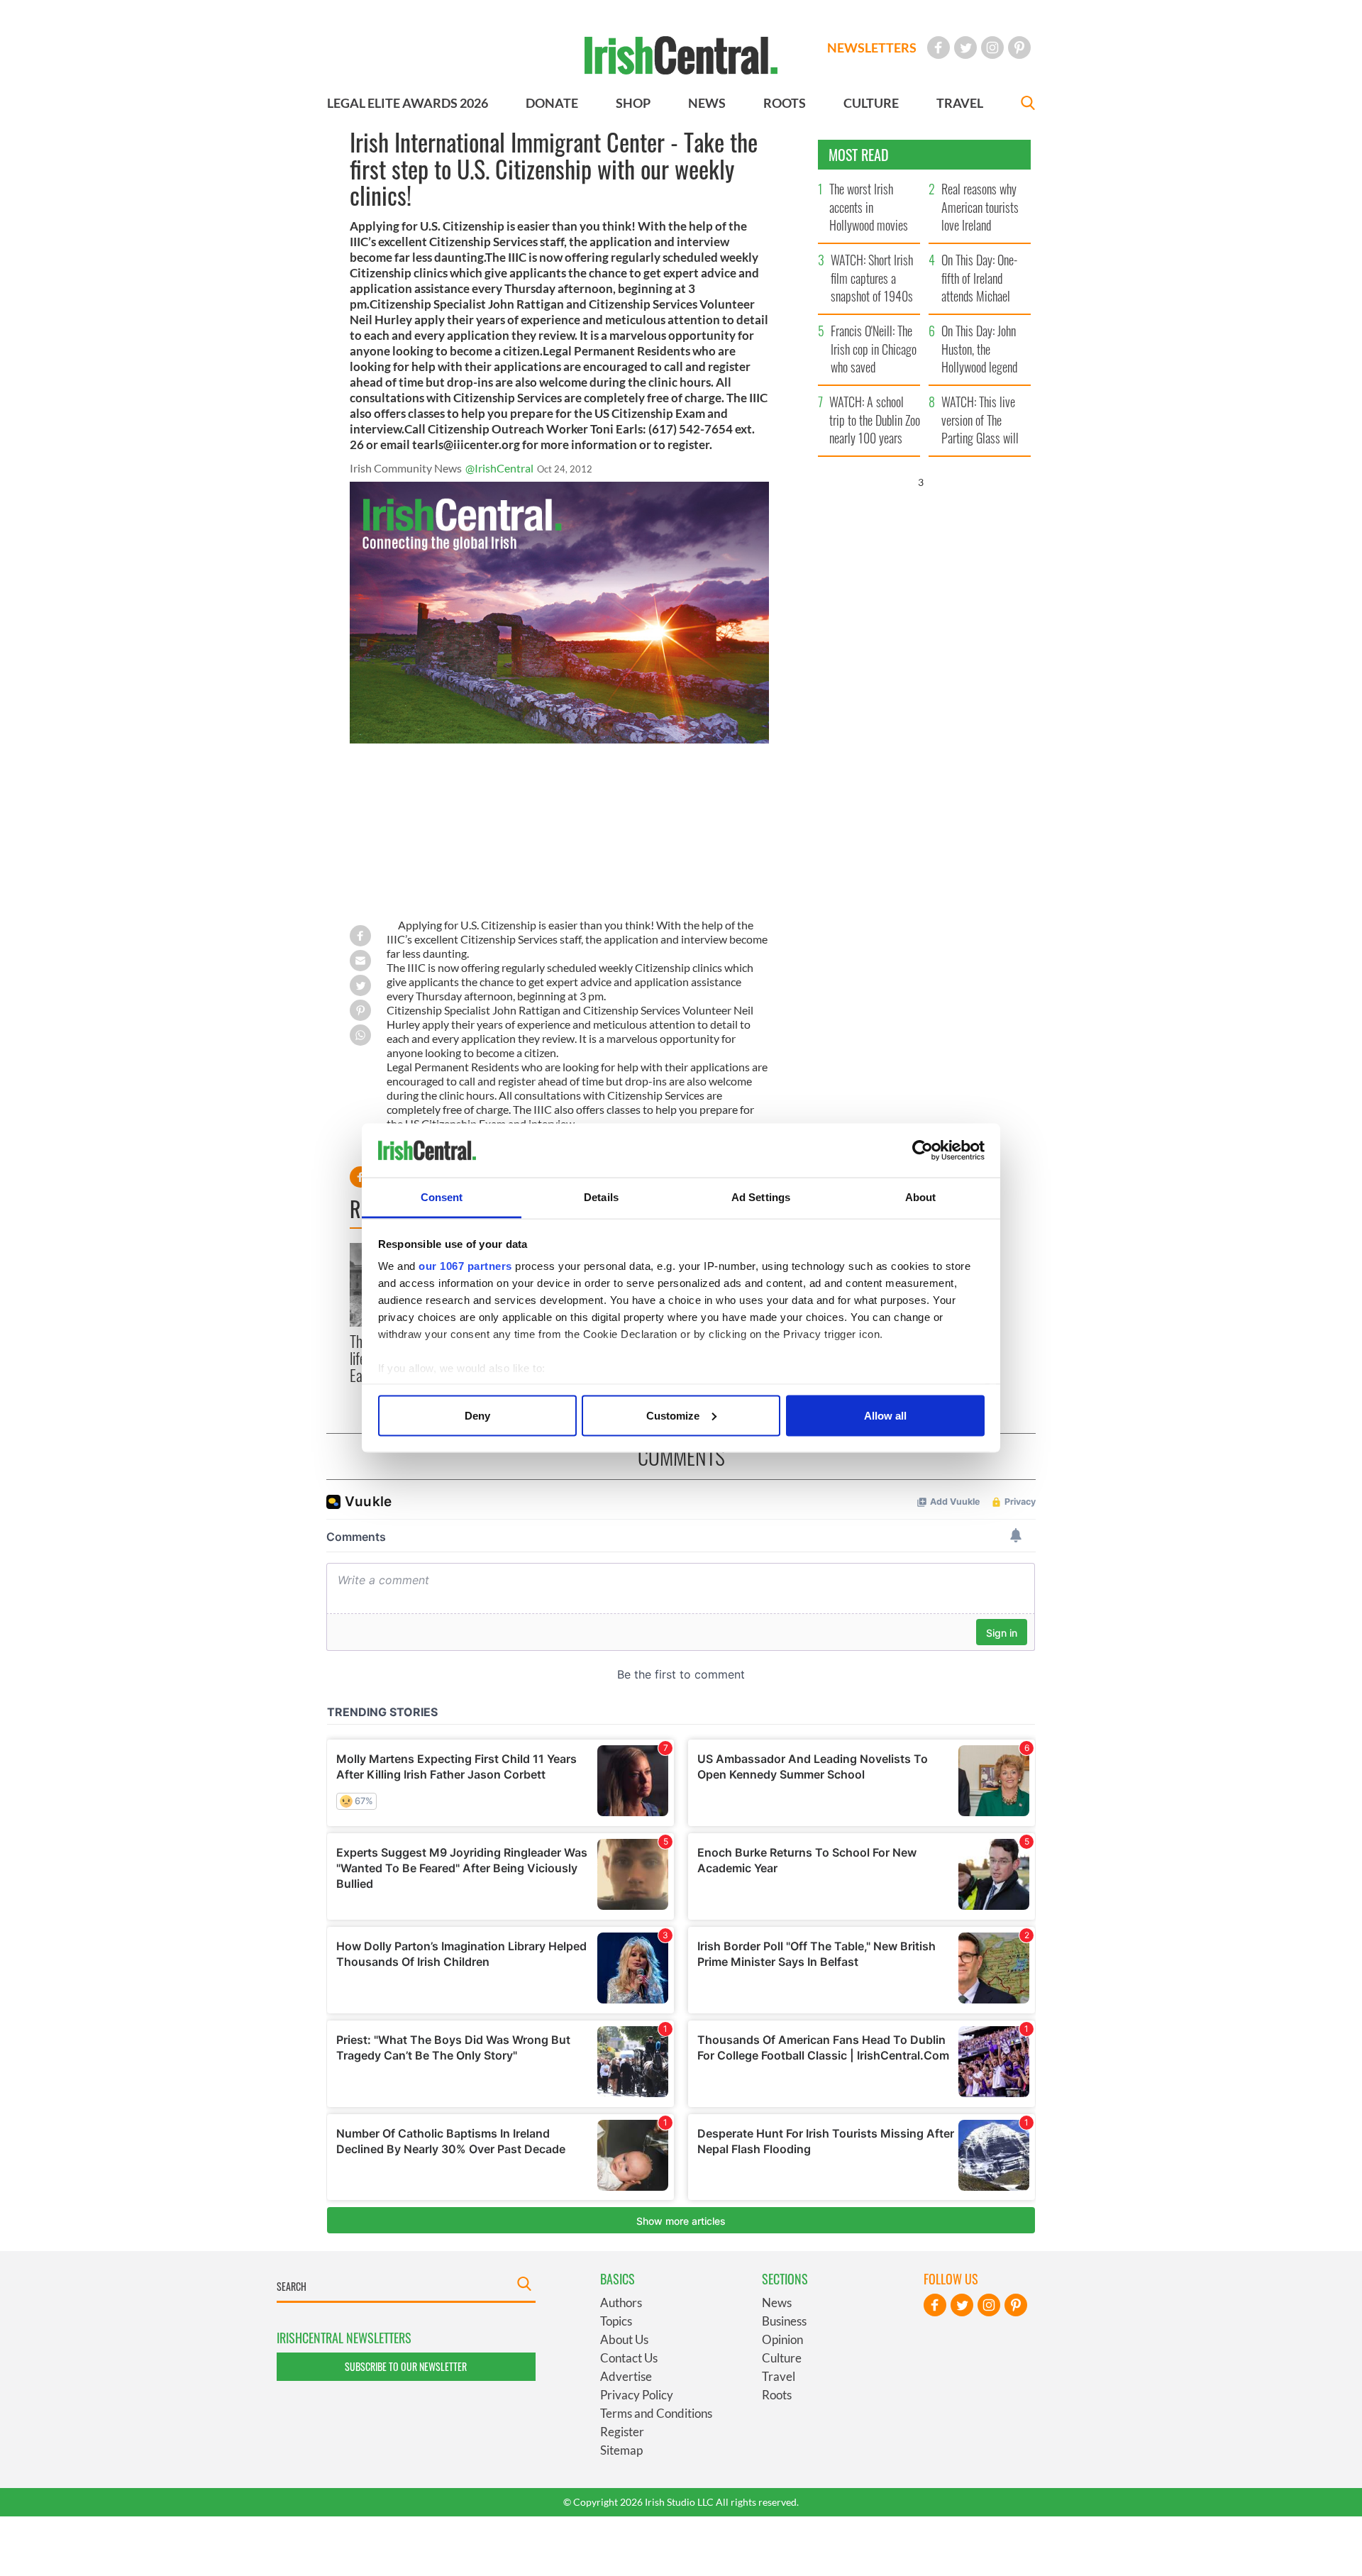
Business (784, 2321)
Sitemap (621, 2450)
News (777, 2303)
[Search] (1028, 105)
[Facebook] (939, 48)
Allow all (885, 1415)
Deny (477, 1415)
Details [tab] (601, 1197)
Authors (621, 2303)
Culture (782, 2358)
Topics (616, 2321)
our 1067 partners (465, 1266)
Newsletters (872, 48)
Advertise (626, 2376)
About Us (624, 2339)
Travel (779, 2376)
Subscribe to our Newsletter (406, 2366)
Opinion (782, 2339)
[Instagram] (992, 48)
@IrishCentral (499, 468)
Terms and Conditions (656, 2413)
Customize (673, 1415)
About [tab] (921, 1197)
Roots (777, 2395)
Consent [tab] (442, 1197)
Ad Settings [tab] (761, 1197)
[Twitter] (965, 48)
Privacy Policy (637, 2395)
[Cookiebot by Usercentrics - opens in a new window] (923, 1151)
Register (622, 2432)
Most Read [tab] (859, 155)
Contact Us (629, 2358)
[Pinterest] (1019, 48)
